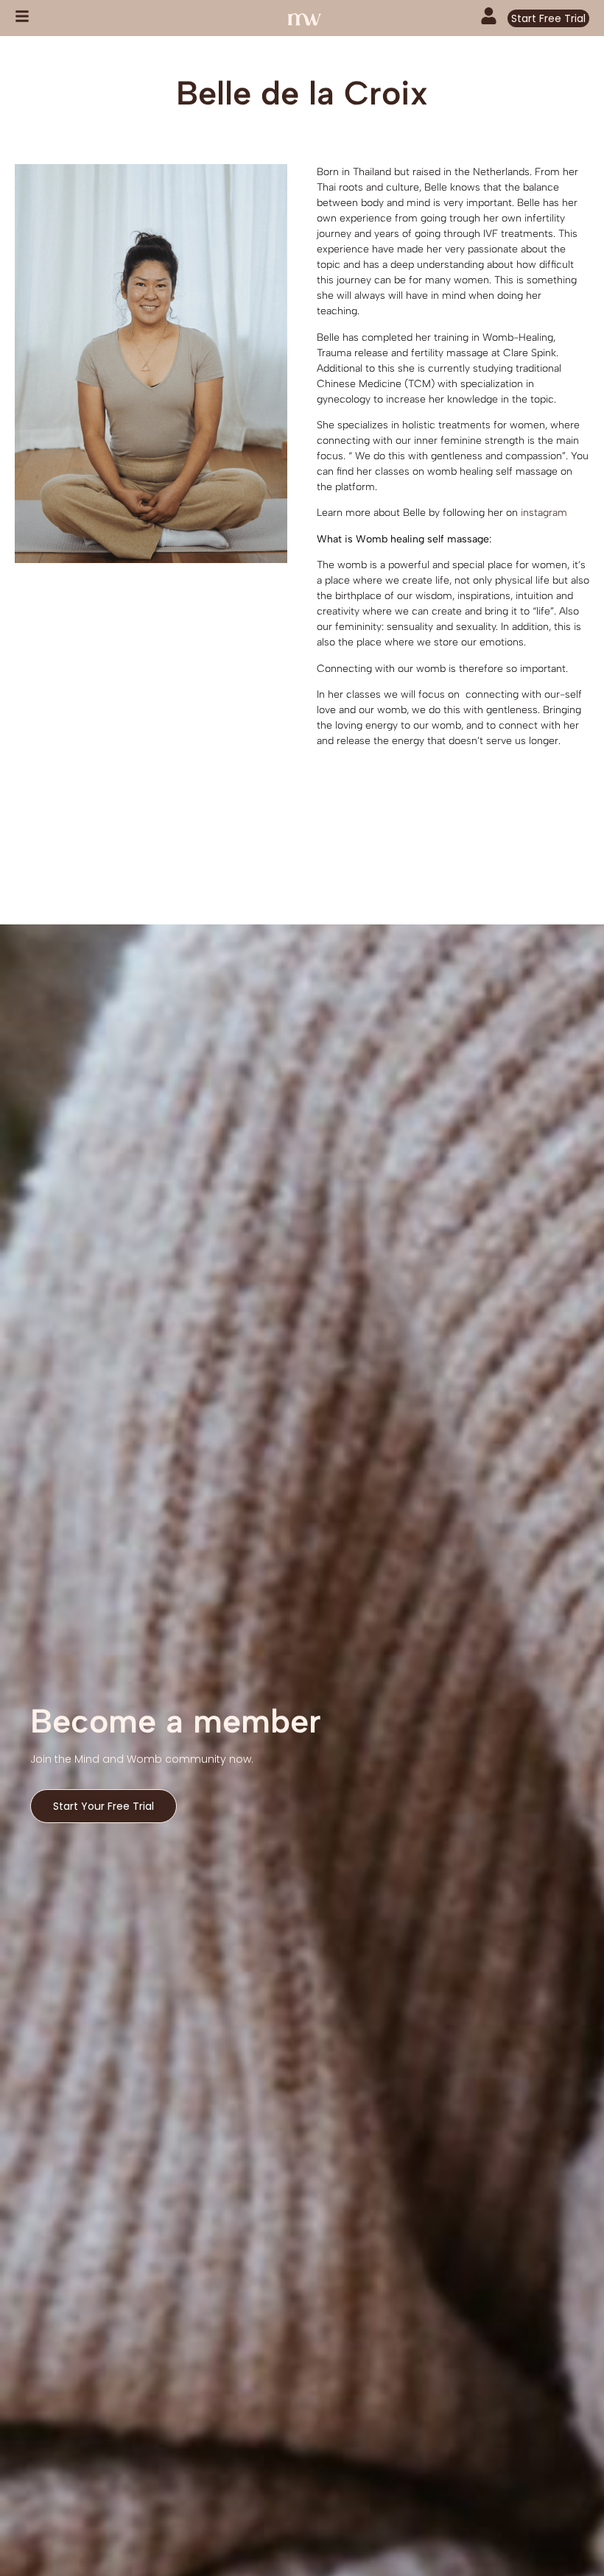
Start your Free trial (103, 1806)
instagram (545, 513)
